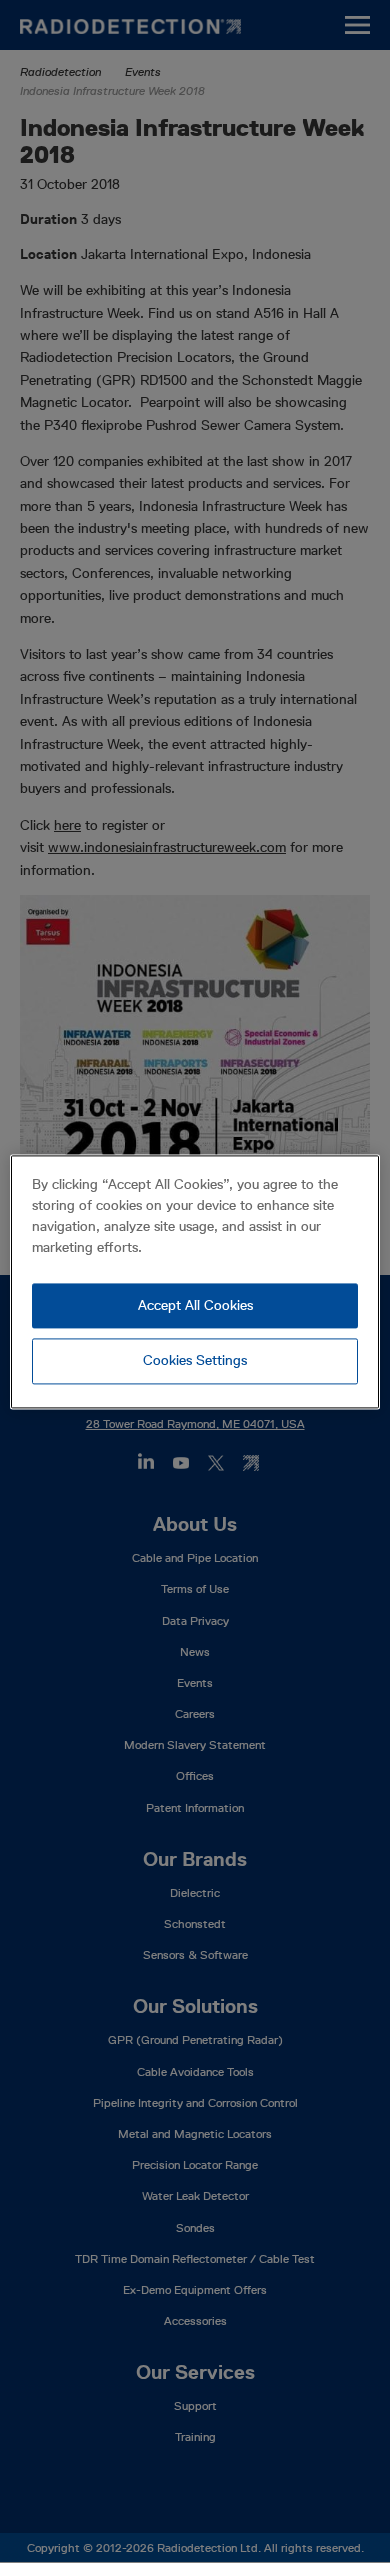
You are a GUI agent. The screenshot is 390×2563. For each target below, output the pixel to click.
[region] (195, 1281)
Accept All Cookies (195, 1305)
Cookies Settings (195, 1361)
